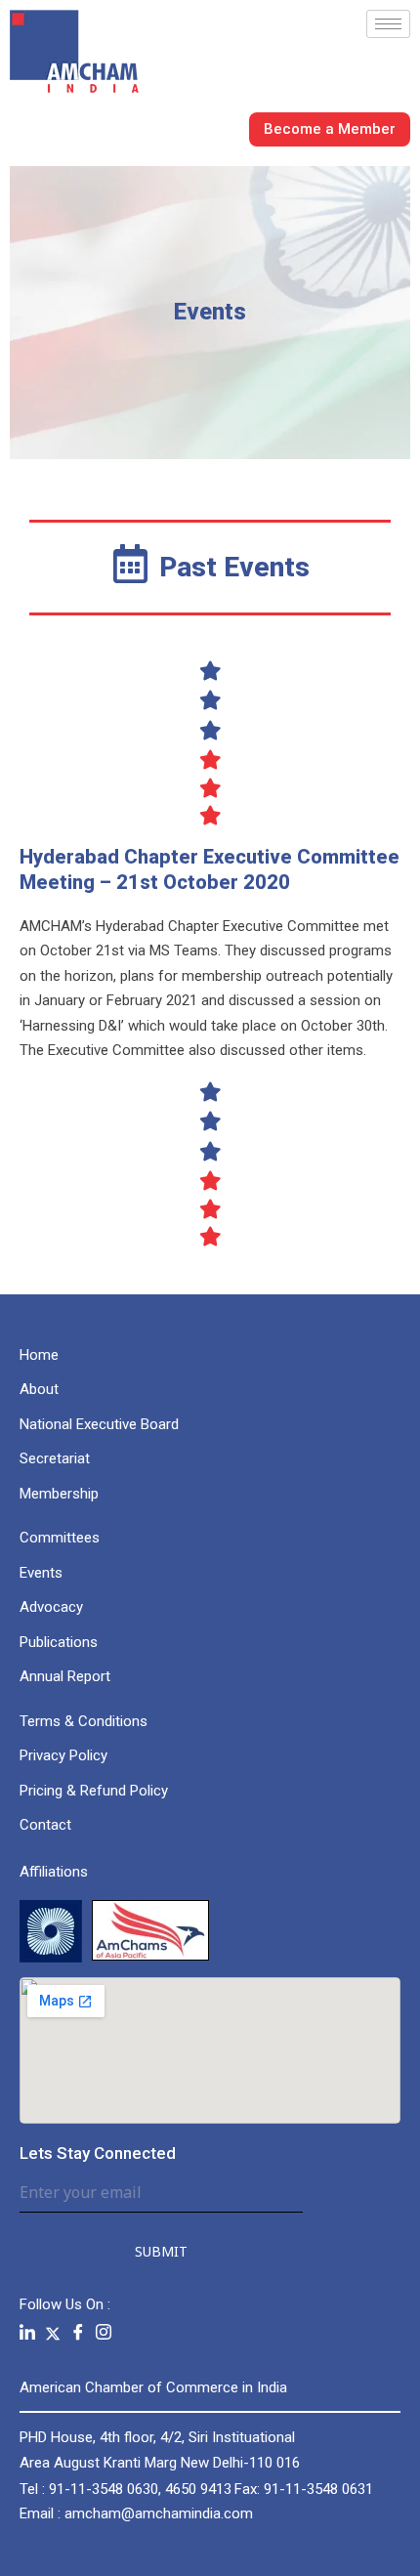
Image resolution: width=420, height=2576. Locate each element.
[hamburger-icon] (388, 24)
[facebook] (78, 2333)
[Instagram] (104, 2333)
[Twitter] (53, 2333)
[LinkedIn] (27, 2333)
